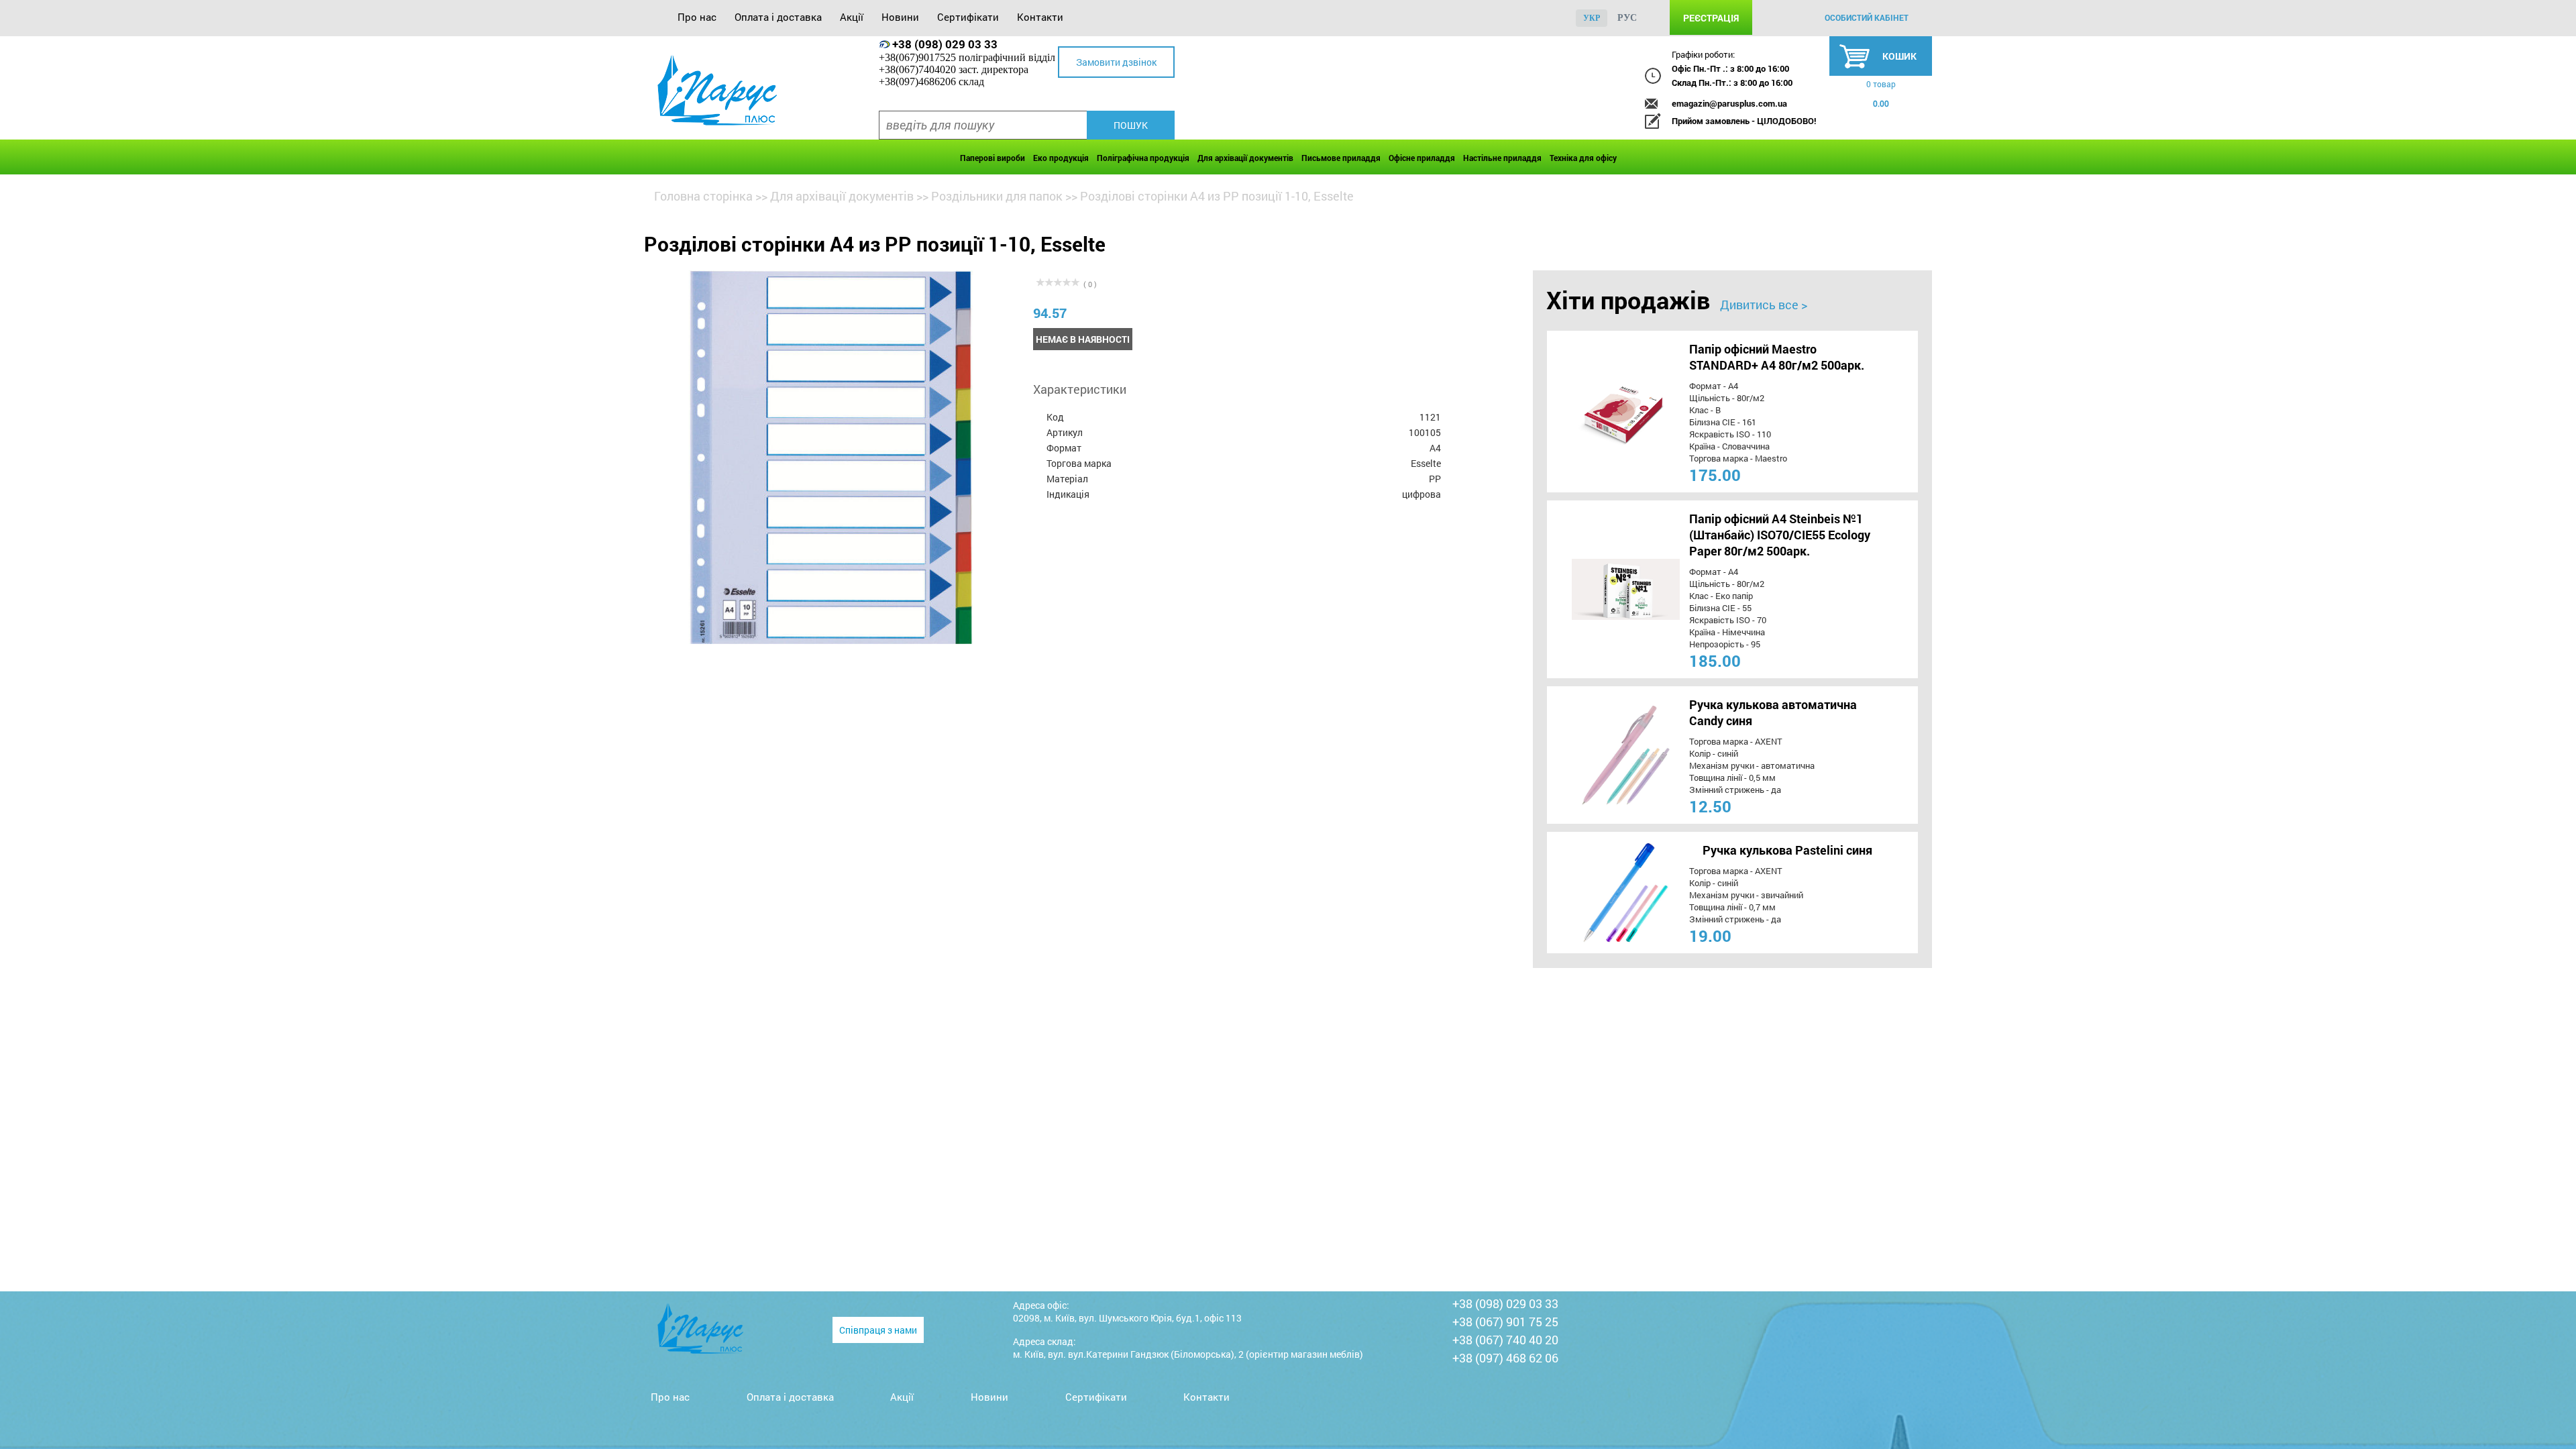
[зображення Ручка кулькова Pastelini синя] (1601, 893)
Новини (900, 17)
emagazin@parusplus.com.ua (1729, 103)
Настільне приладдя (1502, 158)
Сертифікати (968, 17)
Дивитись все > (1764, 305)
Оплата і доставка (778, 17)
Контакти (1040, 17)
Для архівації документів (1245, 158)
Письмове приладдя (1341, 158)
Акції (852, 17)
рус (1627, 18)
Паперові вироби (992, 158)
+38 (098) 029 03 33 (945, 44)
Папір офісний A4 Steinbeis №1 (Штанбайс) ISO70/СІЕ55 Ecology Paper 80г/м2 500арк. (1780, 535)
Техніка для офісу (1583, 158)
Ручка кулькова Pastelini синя (1787, 850)
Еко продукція (1061, 158)
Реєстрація (1711, 18)
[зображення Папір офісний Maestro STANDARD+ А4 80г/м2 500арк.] (1601, 412)
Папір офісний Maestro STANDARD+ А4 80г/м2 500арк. (1777, 357)
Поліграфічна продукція (1143, 158)
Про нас (697, 17)
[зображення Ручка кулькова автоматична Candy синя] (1601, 755)
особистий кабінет (1867, 17)
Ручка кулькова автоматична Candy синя (1773, 712)
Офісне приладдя (1422, 158)
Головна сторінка (703, 196)
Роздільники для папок (997, 196)
